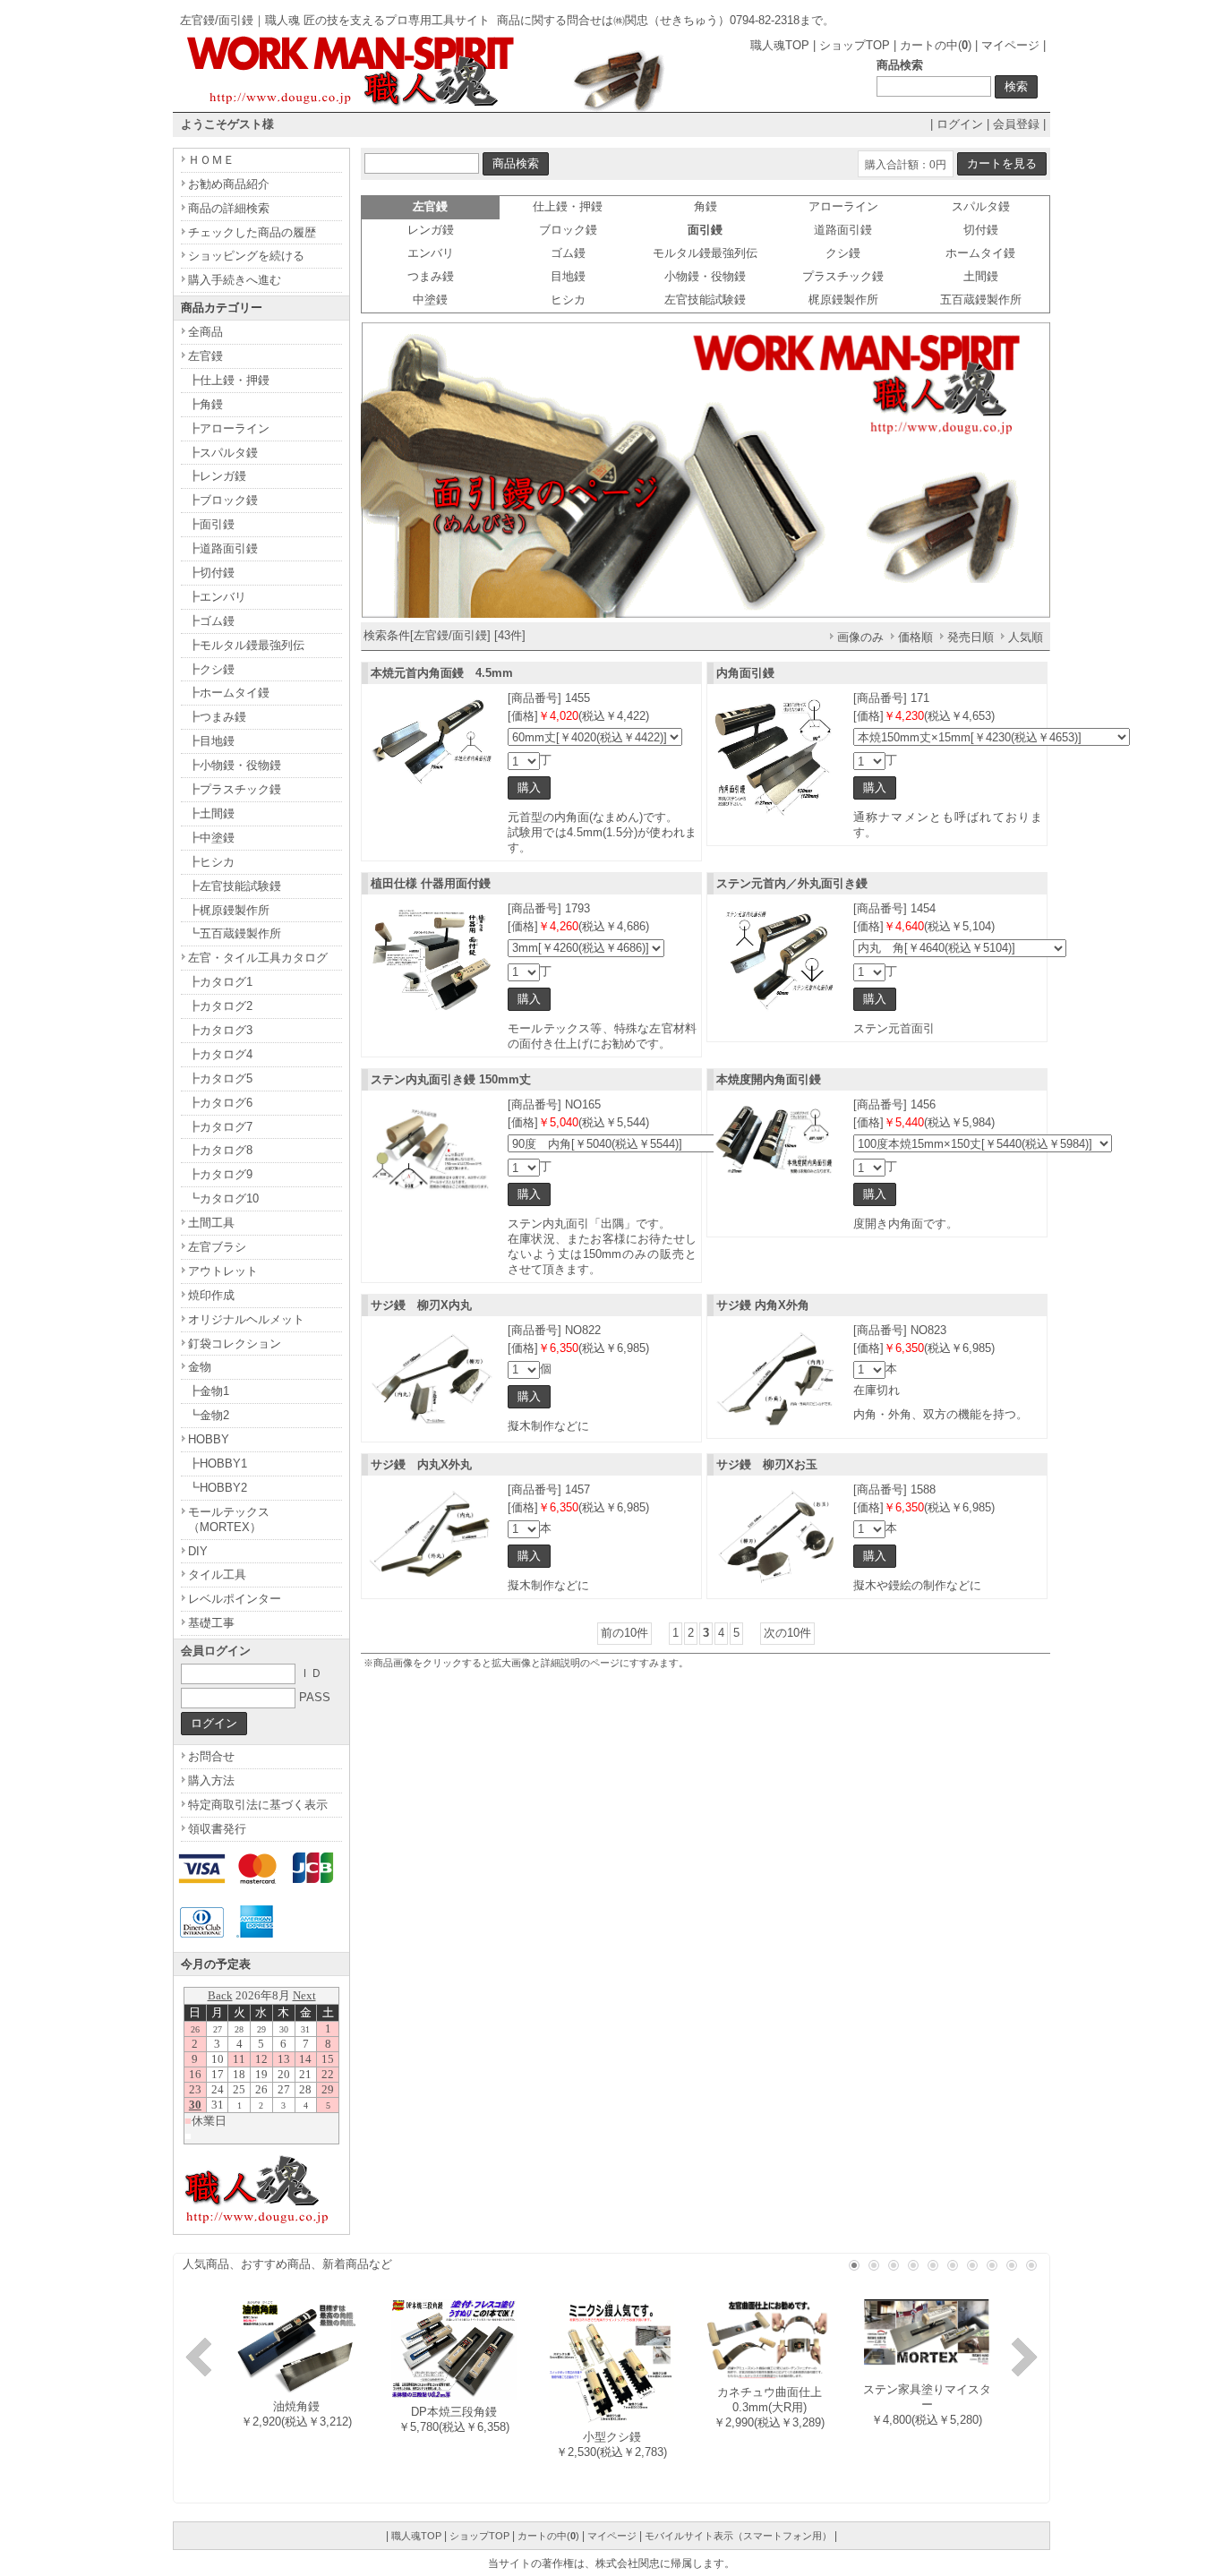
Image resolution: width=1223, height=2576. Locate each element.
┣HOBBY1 (218, 1463)
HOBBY (209, 1439)
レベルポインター (235, 1599)
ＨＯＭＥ (211, 160)
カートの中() (936, 45)
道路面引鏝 (843, 230)
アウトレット (223, 1271)
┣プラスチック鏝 (235, 789)
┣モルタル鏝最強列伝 (246, 645)
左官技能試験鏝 (705, 300)
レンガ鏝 (431, 230)
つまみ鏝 (431, 276)
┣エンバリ (217, 597)
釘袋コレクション (235, 1344)
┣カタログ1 (220, 982)
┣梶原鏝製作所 (229, 910)
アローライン (843, 206)
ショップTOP (855, 45)
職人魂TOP (780, 45)
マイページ (1010, 45)
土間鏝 (981, 276)
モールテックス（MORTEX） (229, 1519)
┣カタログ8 (220, 1150)
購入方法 (211, 1780)
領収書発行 (217, 1829)
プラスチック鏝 (843, 276)
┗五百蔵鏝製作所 (235, 933)
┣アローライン (229, 428)
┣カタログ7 (220, 1127)
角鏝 (706, 206)
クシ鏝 (843, 253)
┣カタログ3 (220, 1030)
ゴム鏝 (568, 253)
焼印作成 (211, 1295)
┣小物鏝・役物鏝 (235, 765)
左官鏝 (205, 356)
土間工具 (211, 1223)
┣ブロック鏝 (223, 500)
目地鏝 (568, 276)
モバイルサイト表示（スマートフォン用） (738, 2536)
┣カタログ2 (220, 1006)
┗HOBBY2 (218, 1488)
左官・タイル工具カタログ (258, 958)
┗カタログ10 (223, 1198)
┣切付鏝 (211, 573)
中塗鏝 (430, 300)
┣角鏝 (205, 404)
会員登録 (1016, 124)
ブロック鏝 (568, 230)
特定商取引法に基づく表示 (258, 1805)
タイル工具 (217, 1575)
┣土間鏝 (211, 813)
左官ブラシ (217, 1247)
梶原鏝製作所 (843, 300)
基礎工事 (211, 1623)
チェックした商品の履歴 (252, 232)
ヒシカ (568, 300)
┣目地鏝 (211, 741)
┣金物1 (209, 1391)
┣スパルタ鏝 (223, 453)
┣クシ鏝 (211, 669)
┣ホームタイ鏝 (229, 693)
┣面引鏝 (211, 524)
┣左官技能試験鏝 (235, 886)
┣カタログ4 (220, 1054)
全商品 (205, 332)
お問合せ (211, 1756)
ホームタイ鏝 (980, 253)
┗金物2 (209, 1415)
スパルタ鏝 (981, 206)
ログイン (960, 124)
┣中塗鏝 (211, 838)
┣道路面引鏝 (223, 548)
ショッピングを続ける (246, 256)
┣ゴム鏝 (211, 621)
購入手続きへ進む (235, 280)
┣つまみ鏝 (217, 717)
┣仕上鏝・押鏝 (229, 380)
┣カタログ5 (220, 1078)
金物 (200, 1367)
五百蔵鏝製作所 (981, 300)
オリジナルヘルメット (246, 1319)
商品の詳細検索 (229, 208)
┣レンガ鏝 (217, 476)
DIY (198, 1551)
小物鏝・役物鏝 (705, 276)
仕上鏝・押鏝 (568, 206)
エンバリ (431, 253)
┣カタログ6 (220, 1103)
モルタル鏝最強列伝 (705, 253)
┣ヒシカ (211, 862)
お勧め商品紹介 (229, 184)
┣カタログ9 (220, 1174)
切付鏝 (981, 230)
